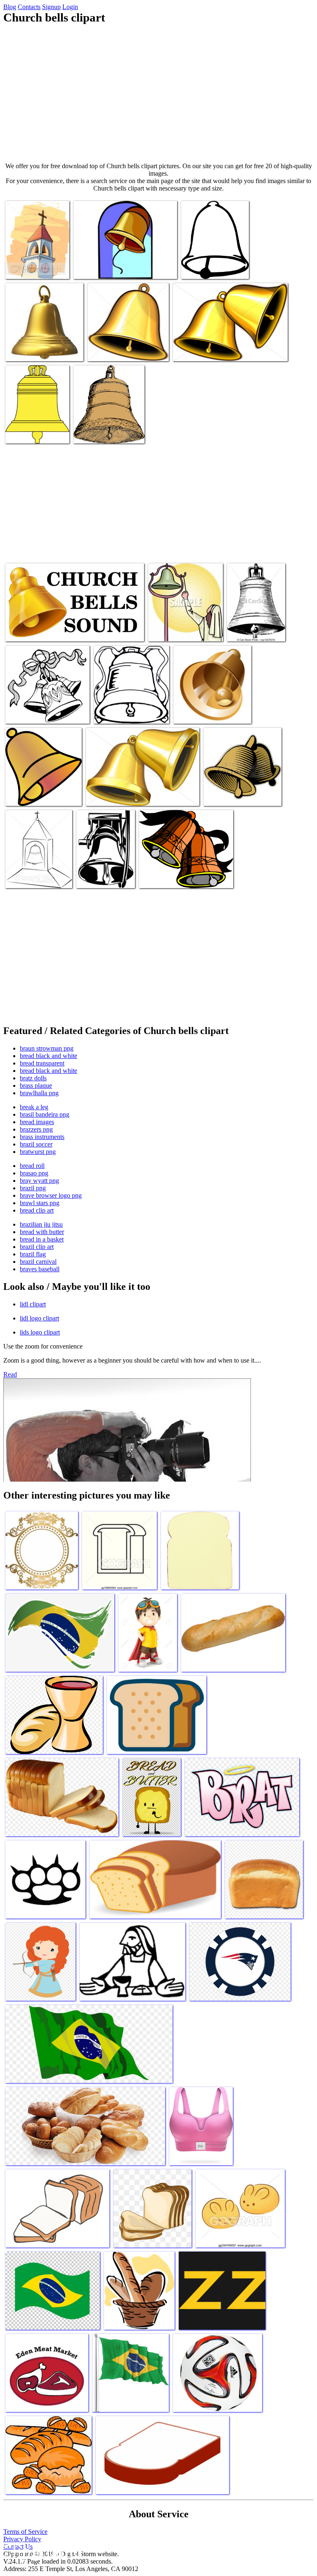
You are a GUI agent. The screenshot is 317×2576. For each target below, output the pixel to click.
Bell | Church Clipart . (33, 268)
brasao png (34, 1173)
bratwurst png (38, 1152)
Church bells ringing (31, 350)
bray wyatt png (39, 1181)
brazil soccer (36, 1144)
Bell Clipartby (246, 630)
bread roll (32, 1166)
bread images (37, 1122)
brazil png (33, 1188)
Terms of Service (25, 2532)
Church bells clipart (30, 877)
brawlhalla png (39, 1093)
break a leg (34, 1107)
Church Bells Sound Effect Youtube (49, 630)
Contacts (29, 7)
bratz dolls (33, 1078)
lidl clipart (33, 1304)
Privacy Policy (22, 2539)
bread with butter (42, 1232)
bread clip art (37, 1210)
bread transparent (42, 1063)
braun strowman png (47, 1048)
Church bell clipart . (99, 432)
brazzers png (36, 1129)
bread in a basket (42, 1239)
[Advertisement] (158, 93)
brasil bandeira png (45, 1114)
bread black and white (48, 1056)
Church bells (220, 795)
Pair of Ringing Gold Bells (206, 350)
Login (70, 7)
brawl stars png (40, 1203)
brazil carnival (38, 1262)
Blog (10, 7)
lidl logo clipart (39, 1318)
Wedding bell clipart (31, 712)
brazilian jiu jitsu (41, 1224)
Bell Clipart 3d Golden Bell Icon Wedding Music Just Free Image (211, 706)
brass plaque (36, 1085)
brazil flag (33, 1254)
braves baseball (40, 1269)
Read (10, 1374)
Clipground (41, 2551)
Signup (51, 7)
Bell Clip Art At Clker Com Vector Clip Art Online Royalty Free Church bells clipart (209, 258)
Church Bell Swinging (116, 350)
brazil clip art (37, 1247)
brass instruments (42, 1137)
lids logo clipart (40, 1332)
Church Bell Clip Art (120, 712)
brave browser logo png (51, 1195)
